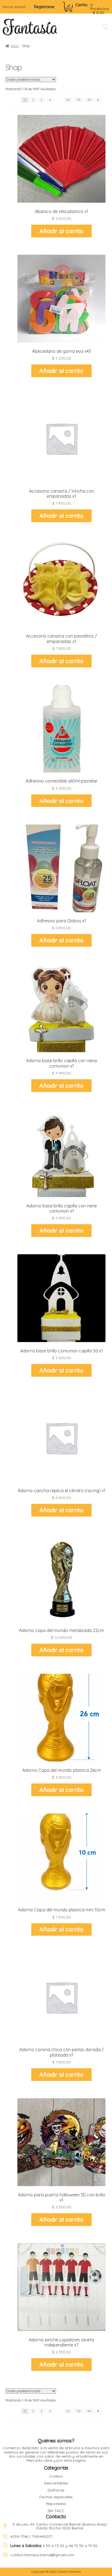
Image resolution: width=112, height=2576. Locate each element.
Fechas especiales (56, 2497)
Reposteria (56, 2504)
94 (89, 100)
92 (68, 100)
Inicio (15, 46)
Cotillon (56, 2476)
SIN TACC (56, 2511)
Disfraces (56, 2490)
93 (79, 100)
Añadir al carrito (61, 231)
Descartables (56, 2483)
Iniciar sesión (14, 7)
